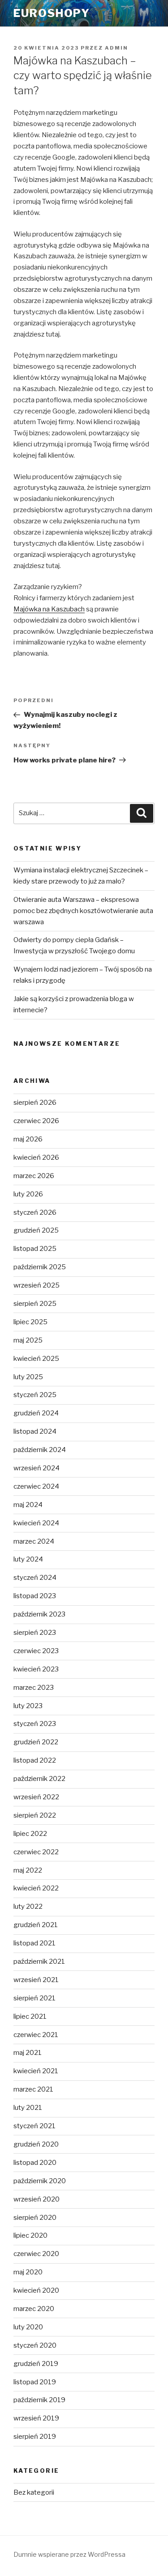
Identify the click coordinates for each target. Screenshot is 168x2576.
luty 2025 (28, 1377)
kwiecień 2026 (36, 1158)
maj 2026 (28, 1139)
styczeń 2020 (35, 2345)
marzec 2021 (33, 2089)
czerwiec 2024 (36, 1486)
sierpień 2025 (35, 1304)
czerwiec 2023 (36, 1651)
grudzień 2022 (36, 1742)
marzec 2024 (34, 1541)
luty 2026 (28, 1194)
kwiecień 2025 (36, 1359)
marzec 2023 (34, 1688)
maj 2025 (28, 1340)
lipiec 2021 (30, 2016)
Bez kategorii (34, 2492)
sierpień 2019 (35, 2437)
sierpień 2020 (35, 2218)
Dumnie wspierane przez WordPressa (69, 2554)
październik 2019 (39, 2400)
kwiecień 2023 (36, 1669)
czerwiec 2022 (36, 1852)
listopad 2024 (35, 1431)
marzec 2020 (34, 2309)
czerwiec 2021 (36, 2035)
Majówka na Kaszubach (49, 609)
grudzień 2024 (36, 1413)
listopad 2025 (35, 1249)
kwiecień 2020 (36, 2290)
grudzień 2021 (36, 1925)
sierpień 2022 (35, 1815)
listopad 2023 (35, 1596)
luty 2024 (28, 1559)
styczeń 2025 (35, 1395)
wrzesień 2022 (36, 1797)
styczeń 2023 (35, 1724)
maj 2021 (28, 2053)
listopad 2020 (35, 2163)
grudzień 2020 (36, 2144)
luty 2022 (28, 1907)
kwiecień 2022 (36, 1888)
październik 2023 (39, 1614)
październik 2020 (40, 2181)
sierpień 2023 (35, 1633)
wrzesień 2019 (36, 2418)
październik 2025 (40, 1267)
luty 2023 (28, 1706)
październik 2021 (39, 1961)
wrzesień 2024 (37, 1468)
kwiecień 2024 (36, 1523)
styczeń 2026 (35, 1212)
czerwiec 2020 (36, 2254)
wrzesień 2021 (36, 1980)
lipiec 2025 (30, 1322)
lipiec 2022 (30, 1834)
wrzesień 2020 (37, 2199)
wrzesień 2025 (37, 1285)
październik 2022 (39, 1779)
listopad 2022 (35, 1760)
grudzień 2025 (36, 1230)
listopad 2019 (35, 2382)
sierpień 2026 (35, 1103)
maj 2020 (28, 2272)
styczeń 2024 (35, 1578)
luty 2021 (28, 2108)
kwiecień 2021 (36, 2071)
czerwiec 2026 (36, 1121)
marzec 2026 (34, 1176)
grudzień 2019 (36, 2364)
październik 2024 (40, 1450)
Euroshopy (52, 13)
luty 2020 (28, 2327)
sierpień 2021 (34, 1998)
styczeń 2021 (34, 2126)
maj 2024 (28, 1505)
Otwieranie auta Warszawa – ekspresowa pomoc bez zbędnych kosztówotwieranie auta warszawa (83, 911)
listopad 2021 (34, 1943)
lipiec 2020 (30, 2235)
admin (116, 48)
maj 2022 (28, 1870)
